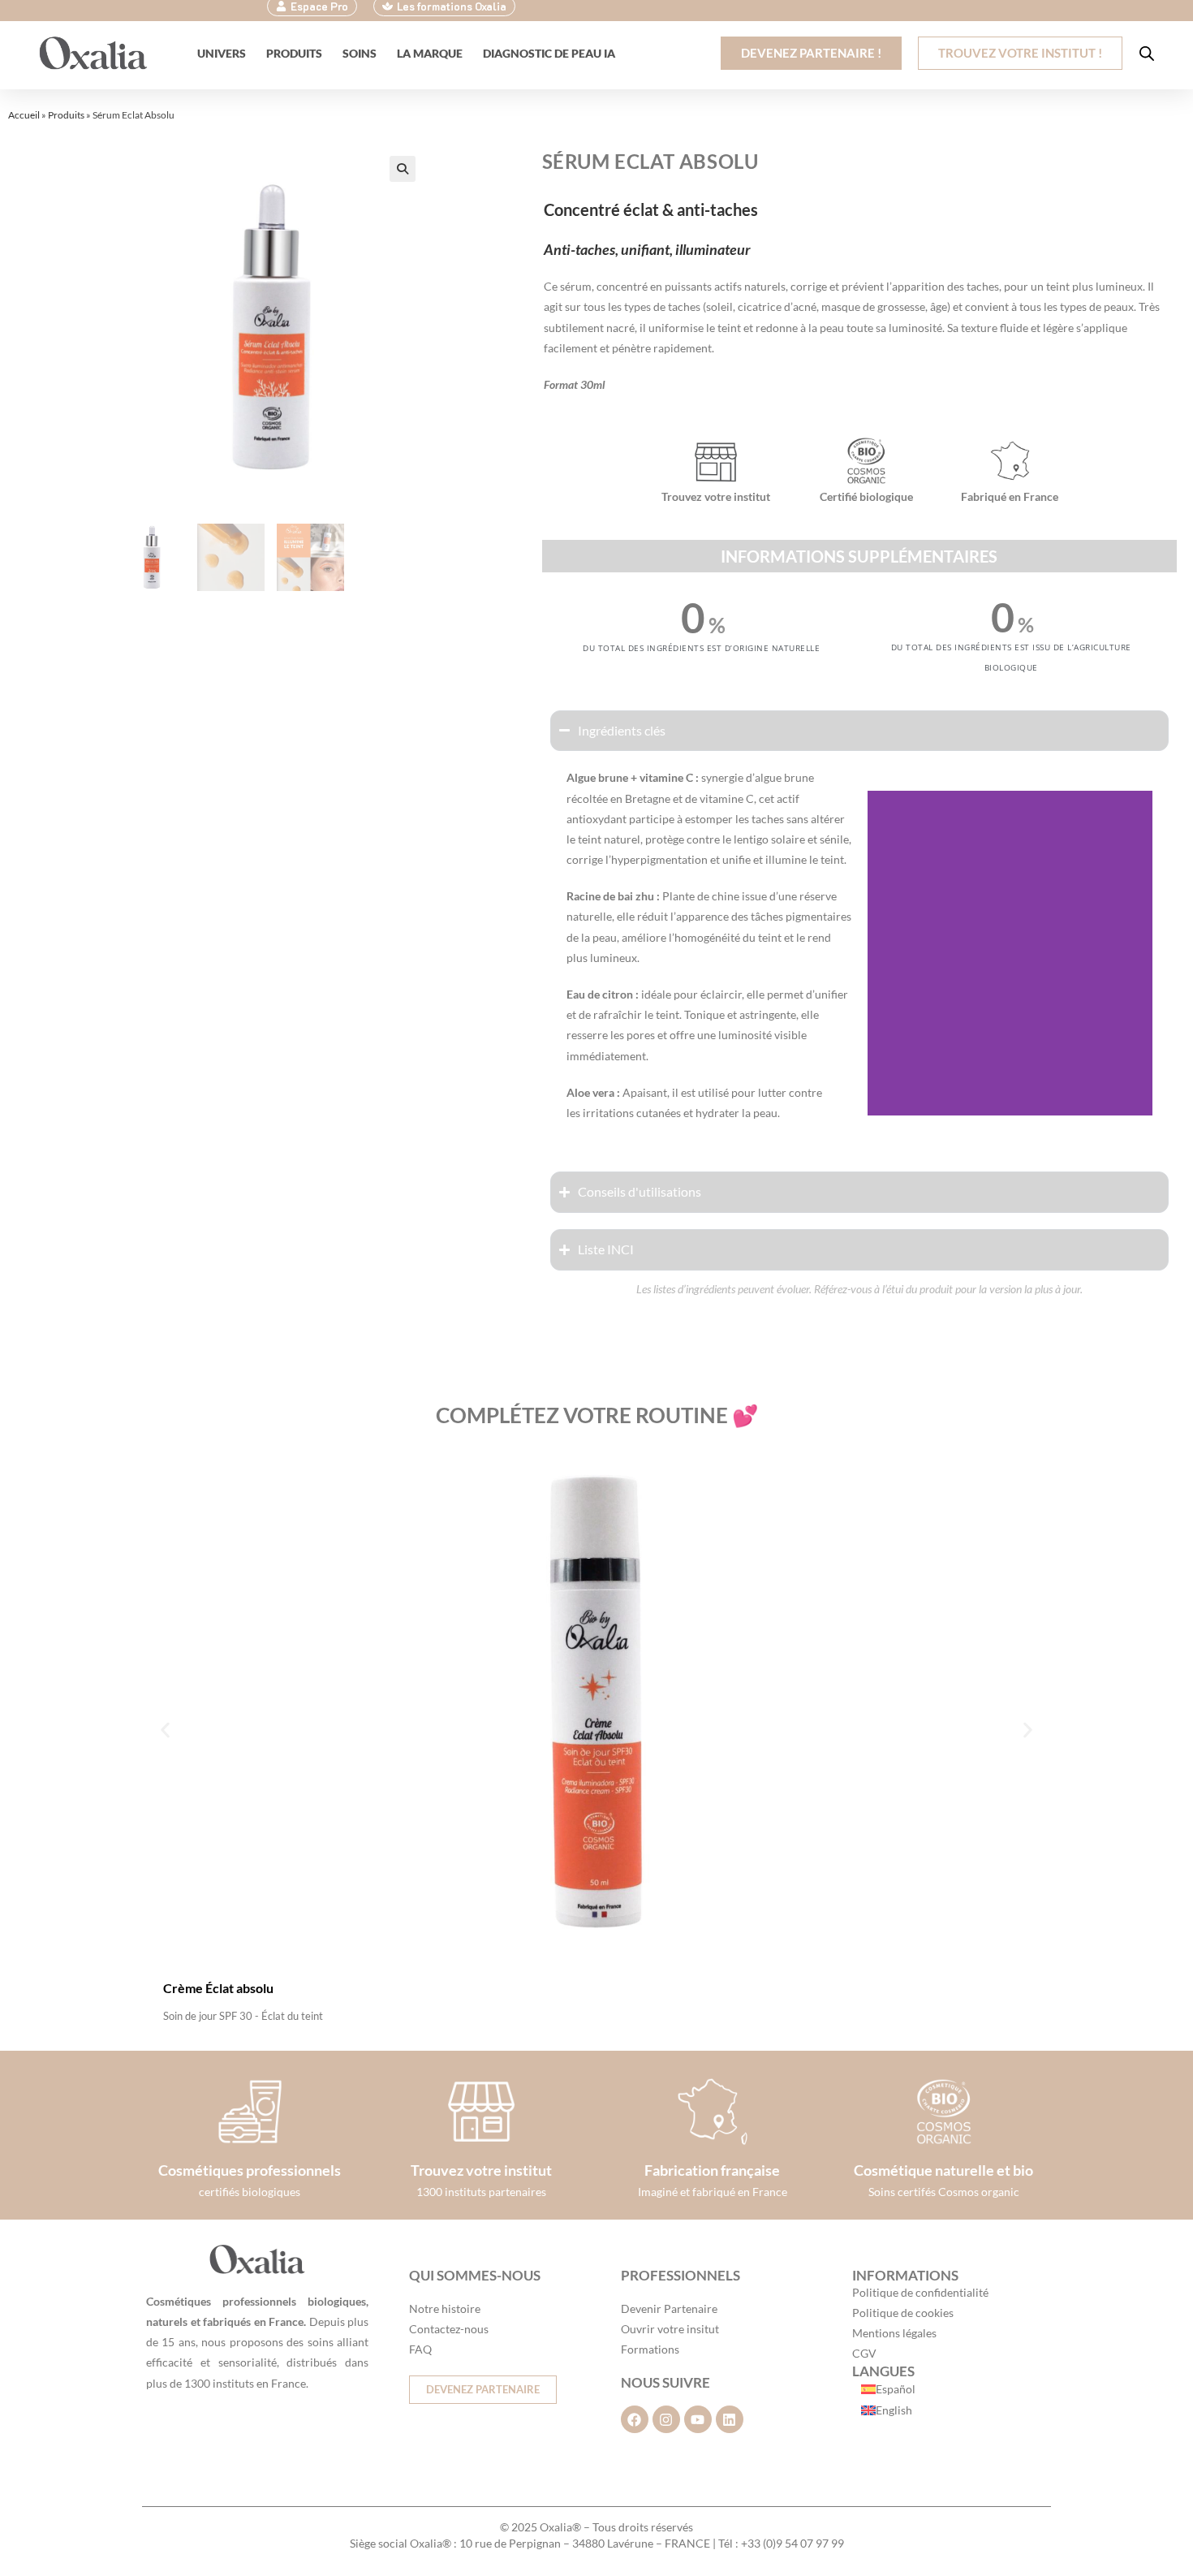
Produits (66, 115)
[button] (403, 169)
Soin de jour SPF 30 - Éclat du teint (243, 2016)
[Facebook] (635, 2419)
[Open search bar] (1147, 53)
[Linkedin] (730, 2419)
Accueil (24, 115)
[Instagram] (666, 2419)
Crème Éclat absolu (218, 1988)
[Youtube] (698, 2419)
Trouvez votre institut (481, 2170)
